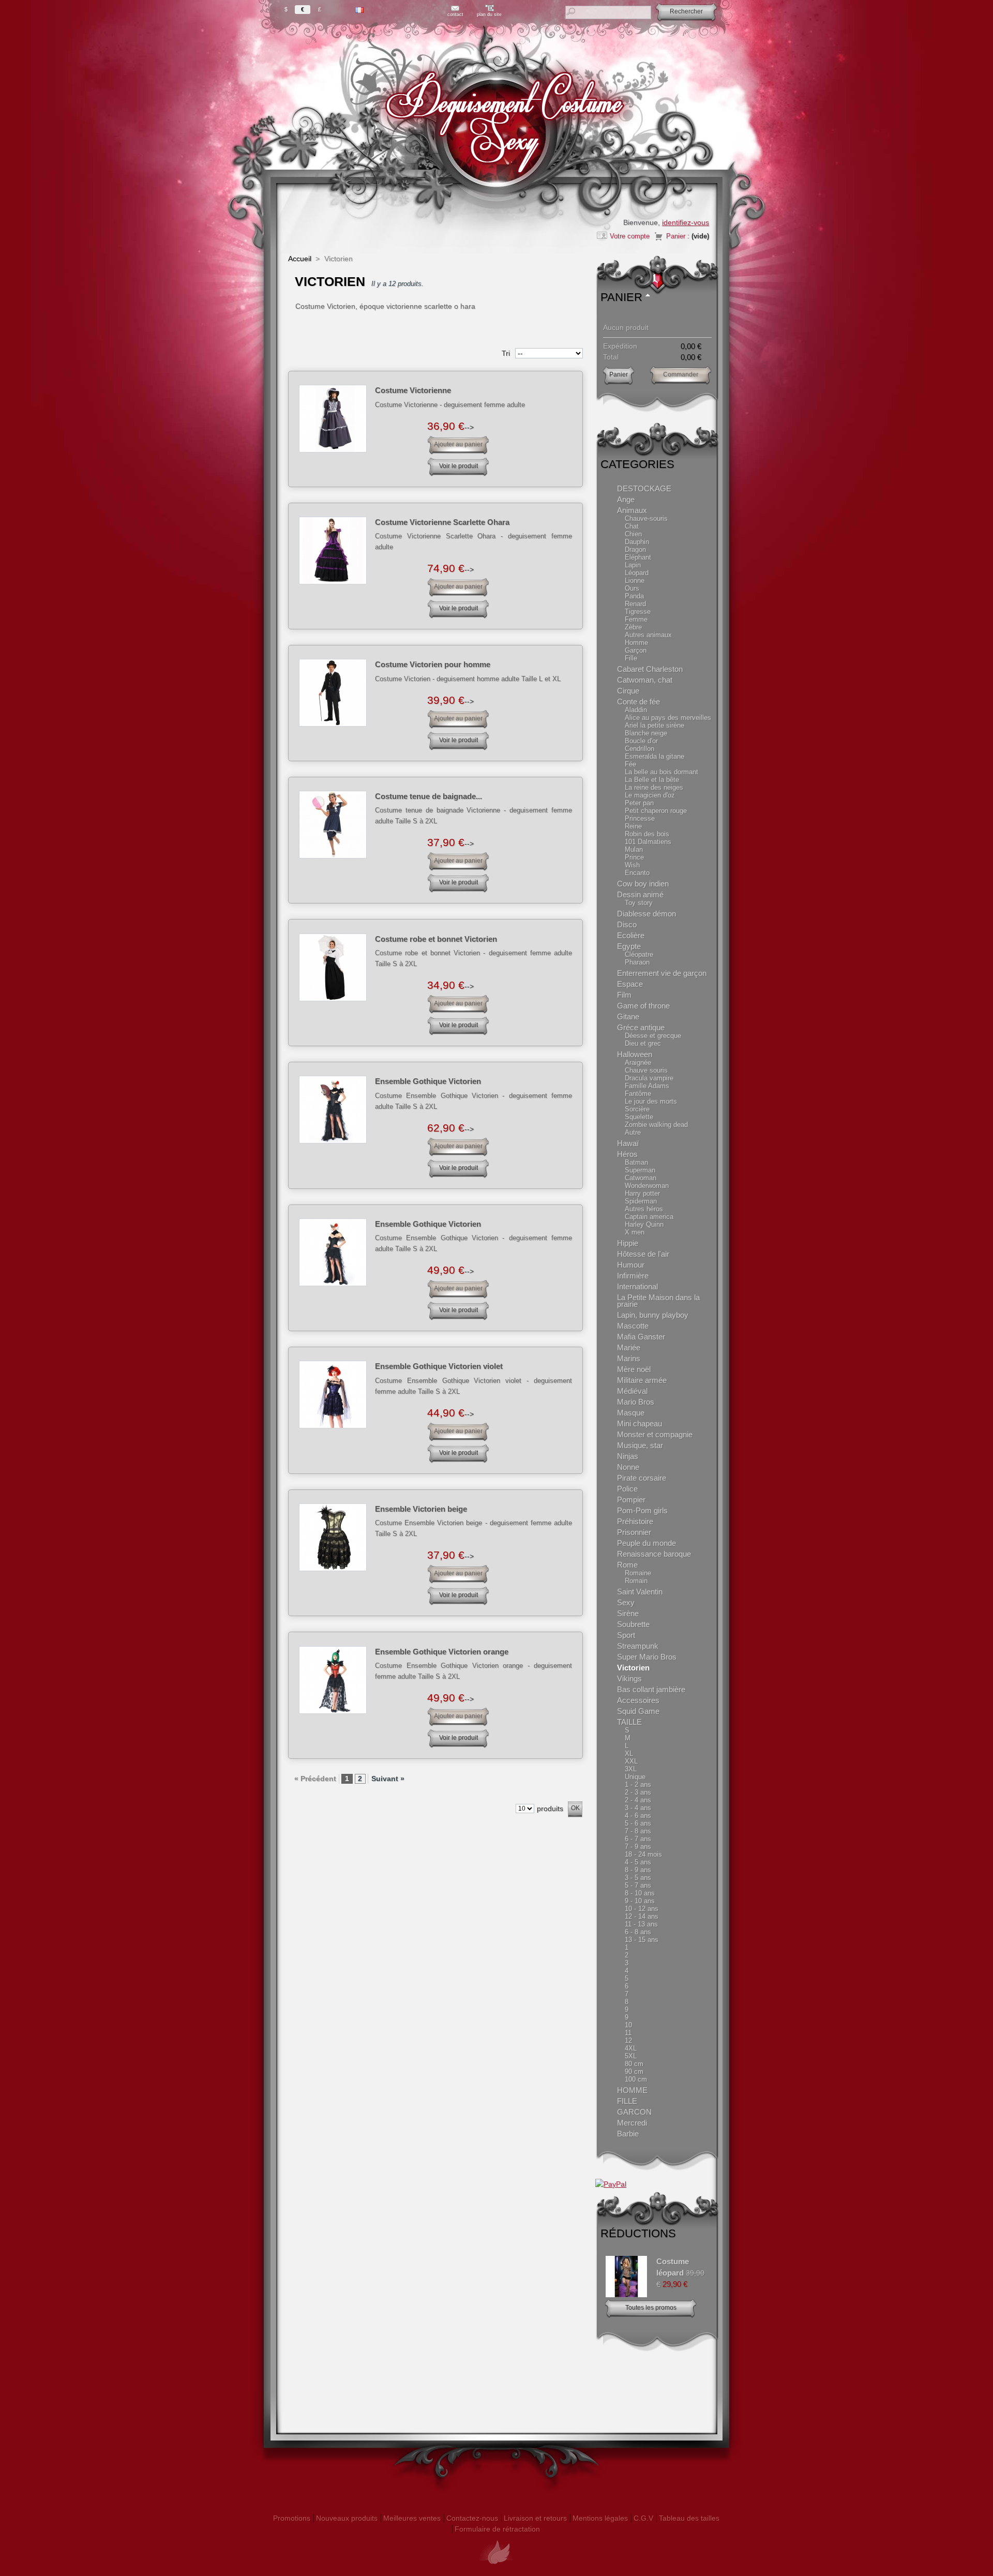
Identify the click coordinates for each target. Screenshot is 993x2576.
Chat (632, 526)
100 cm (636, 2079)
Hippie (628, 1243)
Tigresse (638, 612)
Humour (631, 1265)
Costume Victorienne (413, 390)
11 (628, 2033)
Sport (626, 1635)
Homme (636, 643)
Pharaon (637, 962)
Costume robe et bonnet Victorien (436, 939)
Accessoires (638, 1700)
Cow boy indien (643, 884)
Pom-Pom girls (642, 1510)
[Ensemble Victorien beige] (333, 1537)
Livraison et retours (535, 2518)
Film (624, 995)
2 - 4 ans (638, 1800)
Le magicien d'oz (650, 795)
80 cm (634, 2064)
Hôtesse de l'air (643, 1254)
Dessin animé (640, 894)
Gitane (628, 1016)
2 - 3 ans (638, 1792)
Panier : (678, 236)
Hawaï (628, 1143)
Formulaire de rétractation (497, 2529)
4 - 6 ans (638, 1816)
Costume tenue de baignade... (428, 796)
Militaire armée (642, 1380)
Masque (631, 1413)
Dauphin (637, 542)
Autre (633, 1132)
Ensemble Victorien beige (421, 1509)
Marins (629, 1358)
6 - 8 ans (638, 1932)
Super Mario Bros (647, 1657)
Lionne (635, 581)
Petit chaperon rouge (656, 811)
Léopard (637, 573)
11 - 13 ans (641, 1924)
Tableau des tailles (689, 2518)
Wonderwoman (647, 1186)
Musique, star (640, 1445)
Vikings (629, 1678)
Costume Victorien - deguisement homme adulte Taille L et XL (468, 679)
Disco (627, 924)
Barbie (628, 2134)
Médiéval (632, 1391)
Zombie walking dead (656, 1125)
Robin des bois (647, 834)
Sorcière (637, 1109)
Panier (621, 297)
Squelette (639, 1117)
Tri (506, 353)
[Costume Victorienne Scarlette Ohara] (333, 551)
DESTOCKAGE (644, 488)
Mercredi (632, 2123)
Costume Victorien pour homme (433, 664)
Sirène (628, 1613)
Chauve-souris (646, 518)
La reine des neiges (654, 787)
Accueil (300, 259)
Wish (632, 865)
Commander (681, 374)
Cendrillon (640, 749)
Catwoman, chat (645, 680)
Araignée (638, 1063)
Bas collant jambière (651, 1689)
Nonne (628, 1467)
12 (628, 2040)
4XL (631, 2048)
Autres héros (644, 1209)
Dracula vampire (649, 1078)
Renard (635, 604)
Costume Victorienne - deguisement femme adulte (450, 405)
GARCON (634, 2112)
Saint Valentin (640, 1592)
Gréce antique (641, 1027)
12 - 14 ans (642, 1916)
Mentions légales (600, 2518)
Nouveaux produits (347, 2518)
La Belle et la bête (652, 780)
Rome (627, 1565)
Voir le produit (458, 466)
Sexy (626, 1602)
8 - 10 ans (640, 1893)
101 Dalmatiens (648, 842)
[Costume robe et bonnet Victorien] (333, 967)
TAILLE (629, 1722)
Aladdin (636, 710)
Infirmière (633, 1276)
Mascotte (633, 1326)
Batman (636, 1162)
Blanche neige (646, 733)
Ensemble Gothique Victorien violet (439, 1366)
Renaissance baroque (654, 1554)
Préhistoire (635, 1521)
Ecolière (631, 935)
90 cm (634, 2072)
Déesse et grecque (653, 1036)
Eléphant (638, 557)
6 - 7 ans (638, 1839)
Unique (635, 1777)
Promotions (292, 2518)
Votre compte (630, 236)
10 (628, 2025)
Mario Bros (636, 1402)
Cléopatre (639, 954)
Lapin (633, 565)
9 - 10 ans (640, 1901)
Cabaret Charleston (650, 669)
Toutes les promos (651, 2308)
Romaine (638, 1573)
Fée (630, 764)
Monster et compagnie (655, 1434)
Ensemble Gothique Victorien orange (442, 1652)
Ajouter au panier (458, 444)
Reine (633, 826)
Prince (634, 857)
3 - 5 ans (638, 1878)
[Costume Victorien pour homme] (333, 693)
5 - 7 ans (638, 1885)
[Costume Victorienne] (333, 419)
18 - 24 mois (643, 1854)
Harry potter (642, 1193)
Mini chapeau (640, 1423)
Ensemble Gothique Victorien (428, 1081)
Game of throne (643, 1006)
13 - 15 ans (642, 1940)
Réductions (638, 2233)
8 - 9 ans (638, 1870)
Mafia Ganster (641, 1337)
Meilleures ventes (412, 2518)
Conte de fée (638, 702)
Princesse (640, 818)
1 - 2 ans (638, 1784)
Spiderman (641, 1201)
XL (629, 1753)
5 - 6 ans (638, 1823)
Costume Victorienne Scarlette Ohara (442, 522)
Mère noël (634, 1369)
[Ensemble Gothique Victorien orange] (333, 1680)
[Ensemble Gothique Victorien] (333, 1110)
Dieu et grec (643, 1043)
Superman (640, 1170)
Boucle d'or (641, 741)
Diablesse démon (646, 914)
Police (627, 1489)
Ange (626, 499)
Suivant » (388, 1779)
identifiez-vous (686, 222)
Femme (636, 619)
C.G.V (643, 2518)
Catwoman (641, 1178)
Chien (633, 534)
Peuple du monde (646, 1543)
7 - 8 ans (638, 1831)
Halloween (635, 1054)
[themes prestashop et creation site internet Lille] (496, 2570)
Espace (630, 984)
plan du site (489, 14)
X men (635, 1232)
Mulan (634, 849)
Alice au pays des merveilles (668, 718)
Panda (634, 596)
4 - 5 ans (638, 1862)
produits (550, 1809)
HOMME (632, 2090)
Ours (632, 588)
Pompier (631, 1500)
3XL (631, 1769)
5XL (631, 2056)
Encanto (637, 873)
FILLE (627, 2101)
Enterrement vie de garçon (662, 973)
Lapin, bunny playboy (653, 1315)
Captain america (649, 1217)
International (637, 1286)
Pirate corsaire (642, 1478)
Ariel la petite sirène (655, 725)
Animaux (632, 510)
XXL (631, 1761)
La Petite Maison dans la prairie (658, 1301)
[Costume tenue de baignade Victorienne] (333, 825)
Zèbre (633, 627)
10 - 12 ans (642, 1909)
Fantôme (638, 1094)
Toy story (639, 903)
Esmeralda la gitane (655, 756)
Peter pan (639, 803)
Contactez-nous (472, 2518)
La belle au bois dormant (661, 772)
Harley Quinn (644, 1224)
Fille (631, 658)
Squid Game (638, 1711)
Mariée (629, 1347)
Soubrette (633, 1624)
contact (455, 14)
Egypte (629, 946)
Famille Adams (647, 1086)
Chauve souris (646, 1070)
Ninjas (628, 1456)
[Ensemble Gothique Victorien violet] (333, 1395)
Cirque (628, 691)
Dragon (635, 549)
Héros (627, 1154)
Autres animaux (648, 635)
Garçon (636, 650)
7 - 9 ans (638, 1847)
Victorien (633, 1668)
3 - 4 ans (638, 1808)
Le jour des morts (651, 1101)
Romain (636, 1581)
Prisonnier (634, 1532)
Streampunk (638, 1646)
